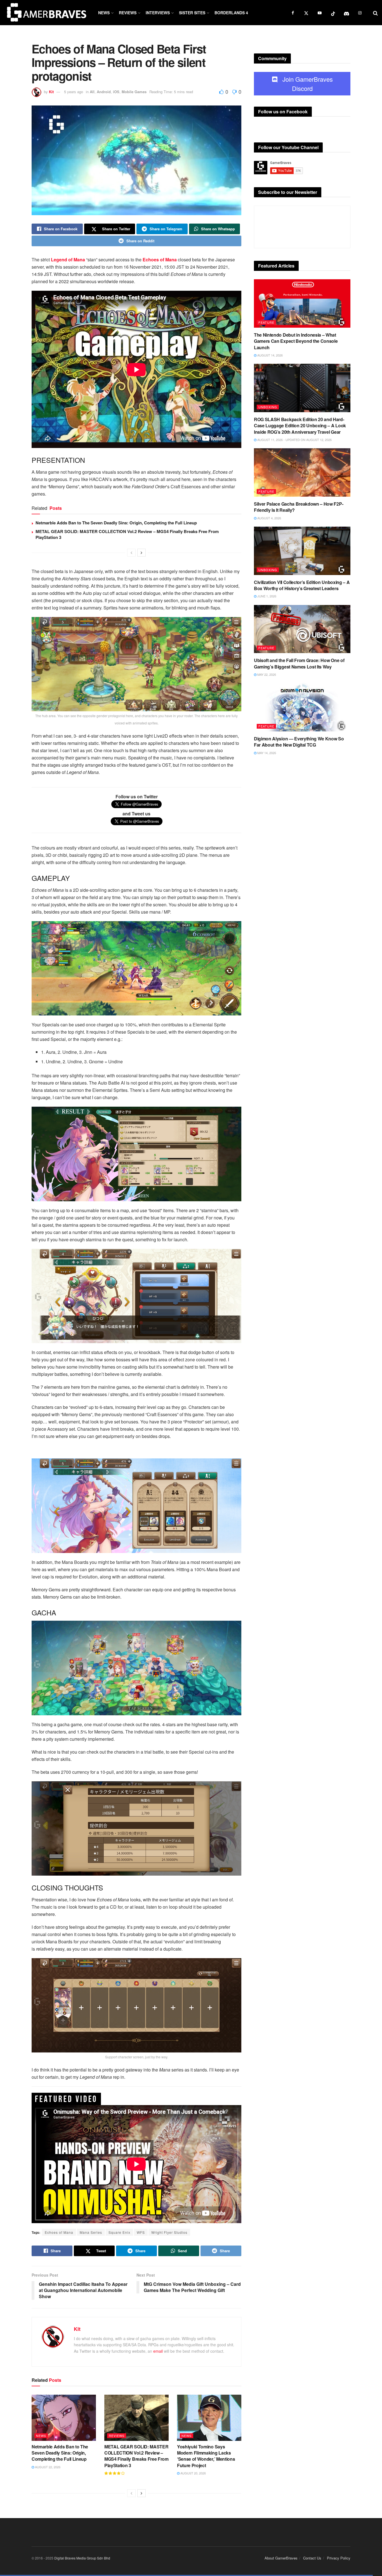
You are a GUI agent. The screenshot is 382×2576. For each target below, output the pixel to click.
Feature (266, 322)
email (158, 2351)
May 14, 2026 (266, 753)
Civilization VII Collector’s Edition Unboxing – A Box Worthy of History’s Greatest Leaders (302, 585)
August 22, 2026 (47, 2467)
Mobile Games (134, 92)
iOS (116, 92)
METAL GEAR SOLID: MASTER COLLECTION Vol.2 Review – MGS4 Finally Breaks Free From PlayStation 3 (127, 534)
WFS (141, 2232)
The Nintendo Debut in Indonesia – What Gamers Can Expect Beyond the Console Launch (296, 341)
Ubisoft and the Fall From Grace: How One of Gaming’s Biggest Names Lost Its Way (299, 663)
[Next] (142, 553)
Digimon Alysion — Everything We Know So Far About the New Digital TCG (299, 742)
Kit (51, 92)
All (92, 92)
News (104, 13)
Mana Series (91, 2232)
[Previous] (131, 553)
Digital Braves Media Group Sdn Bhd (82, 2558)
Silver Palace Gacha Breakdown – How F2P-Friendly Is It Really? (299, 507)
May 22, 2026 (266, 674)
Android (104, 92)
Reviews (128, 13)
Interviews (158, 13)
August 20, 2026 (193, 2473)
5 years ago (74, 92)
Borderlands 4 (231, 13)
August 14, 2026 (270, 355)
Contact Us (312, 2558)
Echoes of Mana (59, 2232)
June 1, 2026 (266, 596)
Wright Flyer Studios (169, 2232)
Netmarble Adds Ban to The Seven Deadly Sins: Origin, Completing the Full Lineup (116, 523)
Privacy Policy (339, 2558)
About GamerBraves (281, 2558)
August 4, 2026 (269, 518)
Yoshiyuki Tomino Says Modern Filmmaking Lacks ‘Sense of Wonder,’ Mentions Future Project (206, 2456)
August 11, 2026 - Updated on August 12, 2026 (294, 440)
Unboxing (268, 407)
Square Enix (119, 2232)
